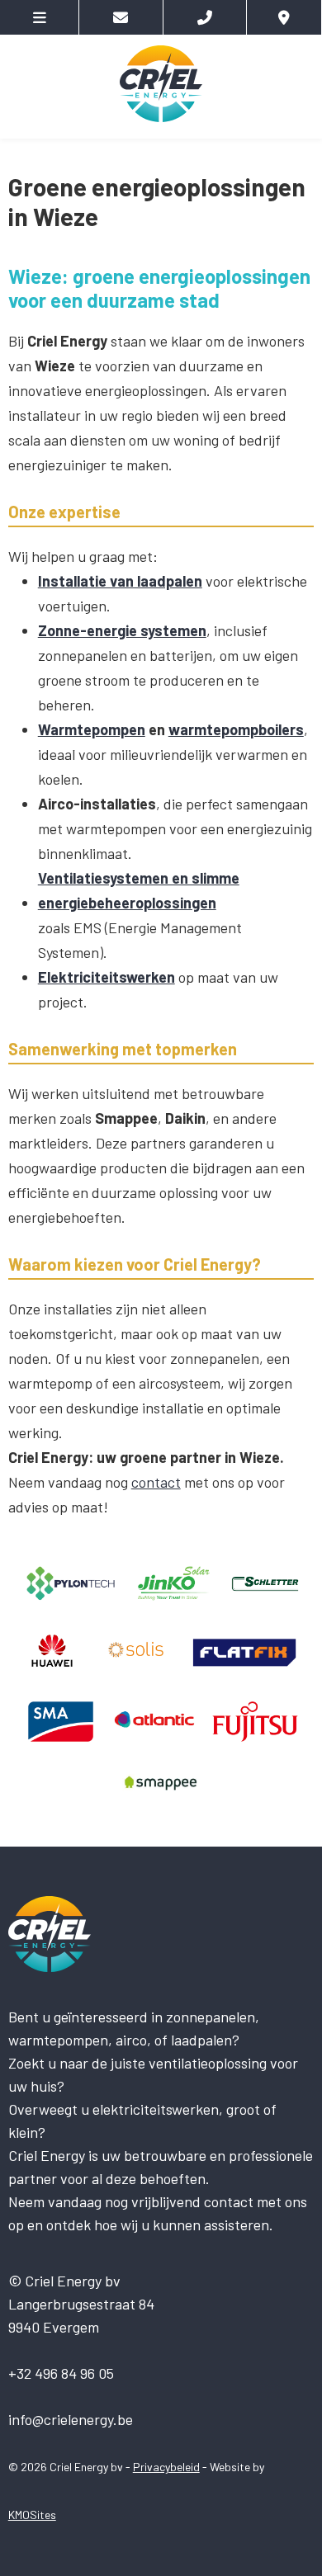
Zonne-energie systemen (122, 630)
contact (156, 1482)
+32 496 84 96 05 (61, 2373)
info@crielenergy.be (71, 2419)
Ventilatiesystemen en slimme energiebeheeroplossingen (139, 890)
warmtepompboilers (236, 729)
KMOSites (32, 2515)
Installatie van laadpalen (120, 581)
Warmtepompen (92, 729)
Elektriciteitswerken (107, 977)
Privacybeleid (166, 2467)
